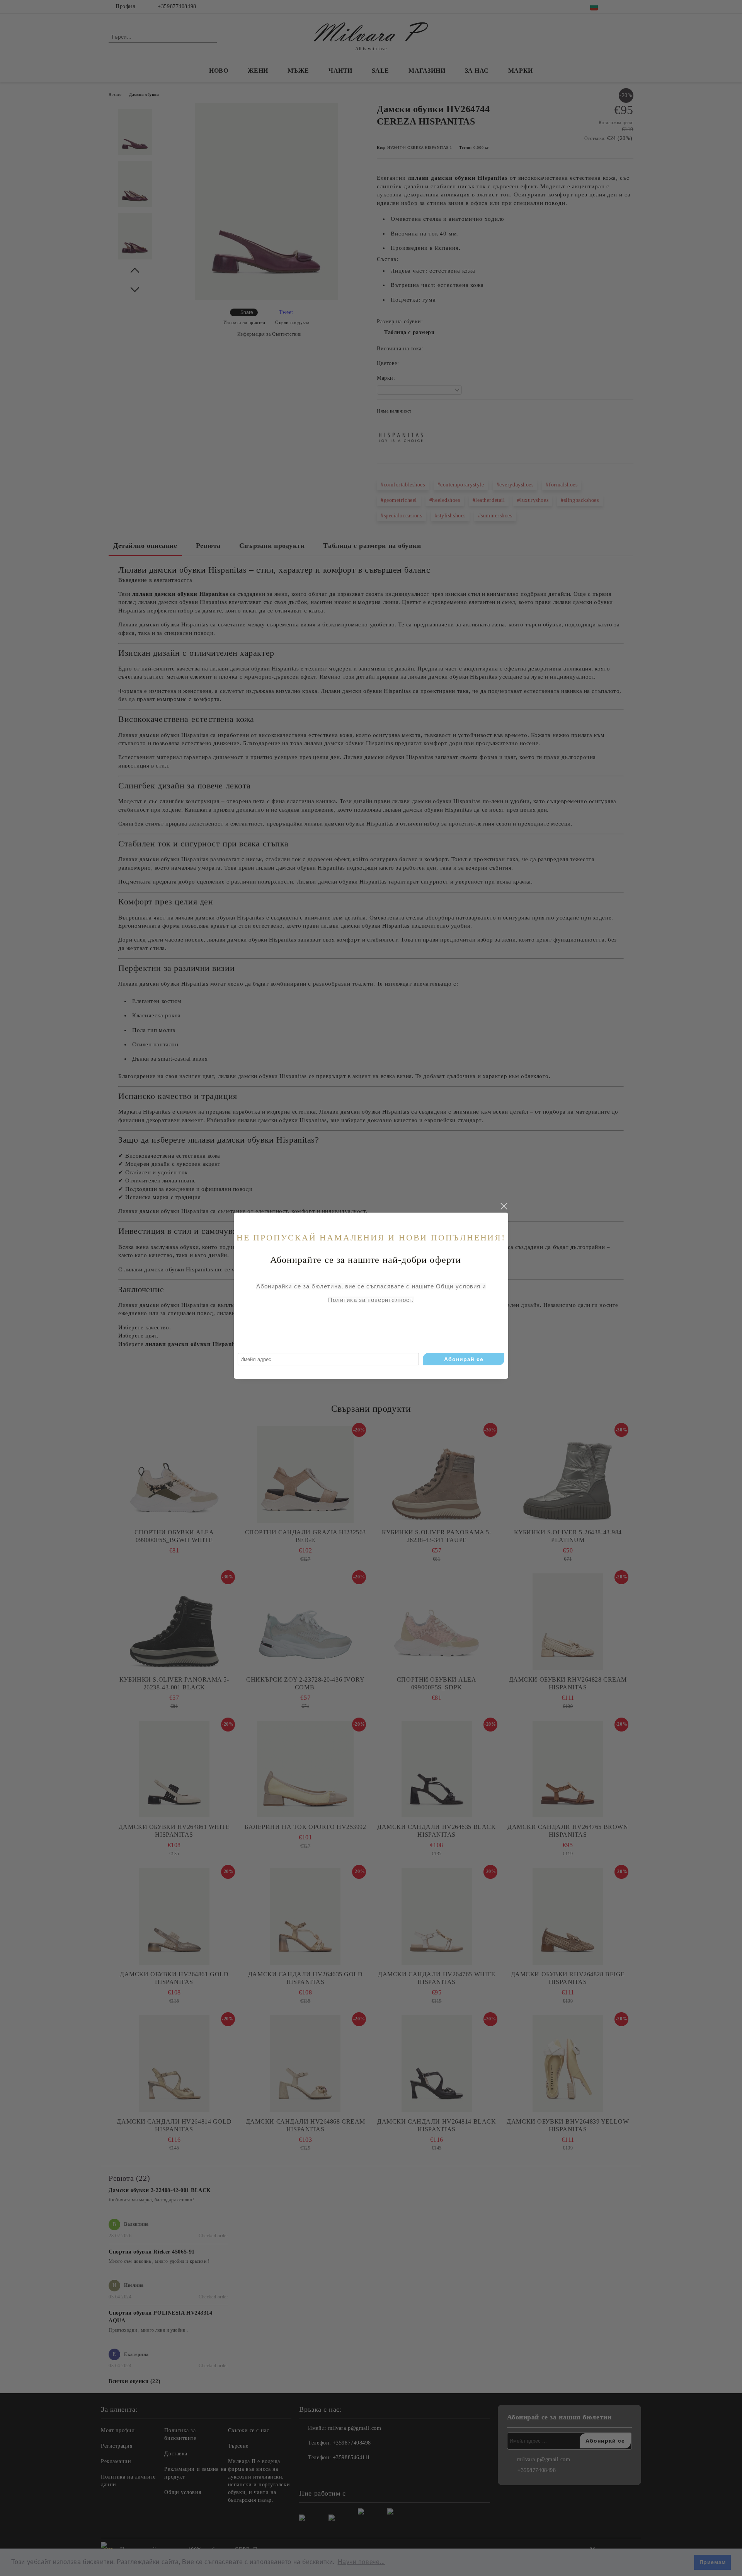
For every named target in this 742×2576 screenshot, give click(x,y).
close (504, 1206)
